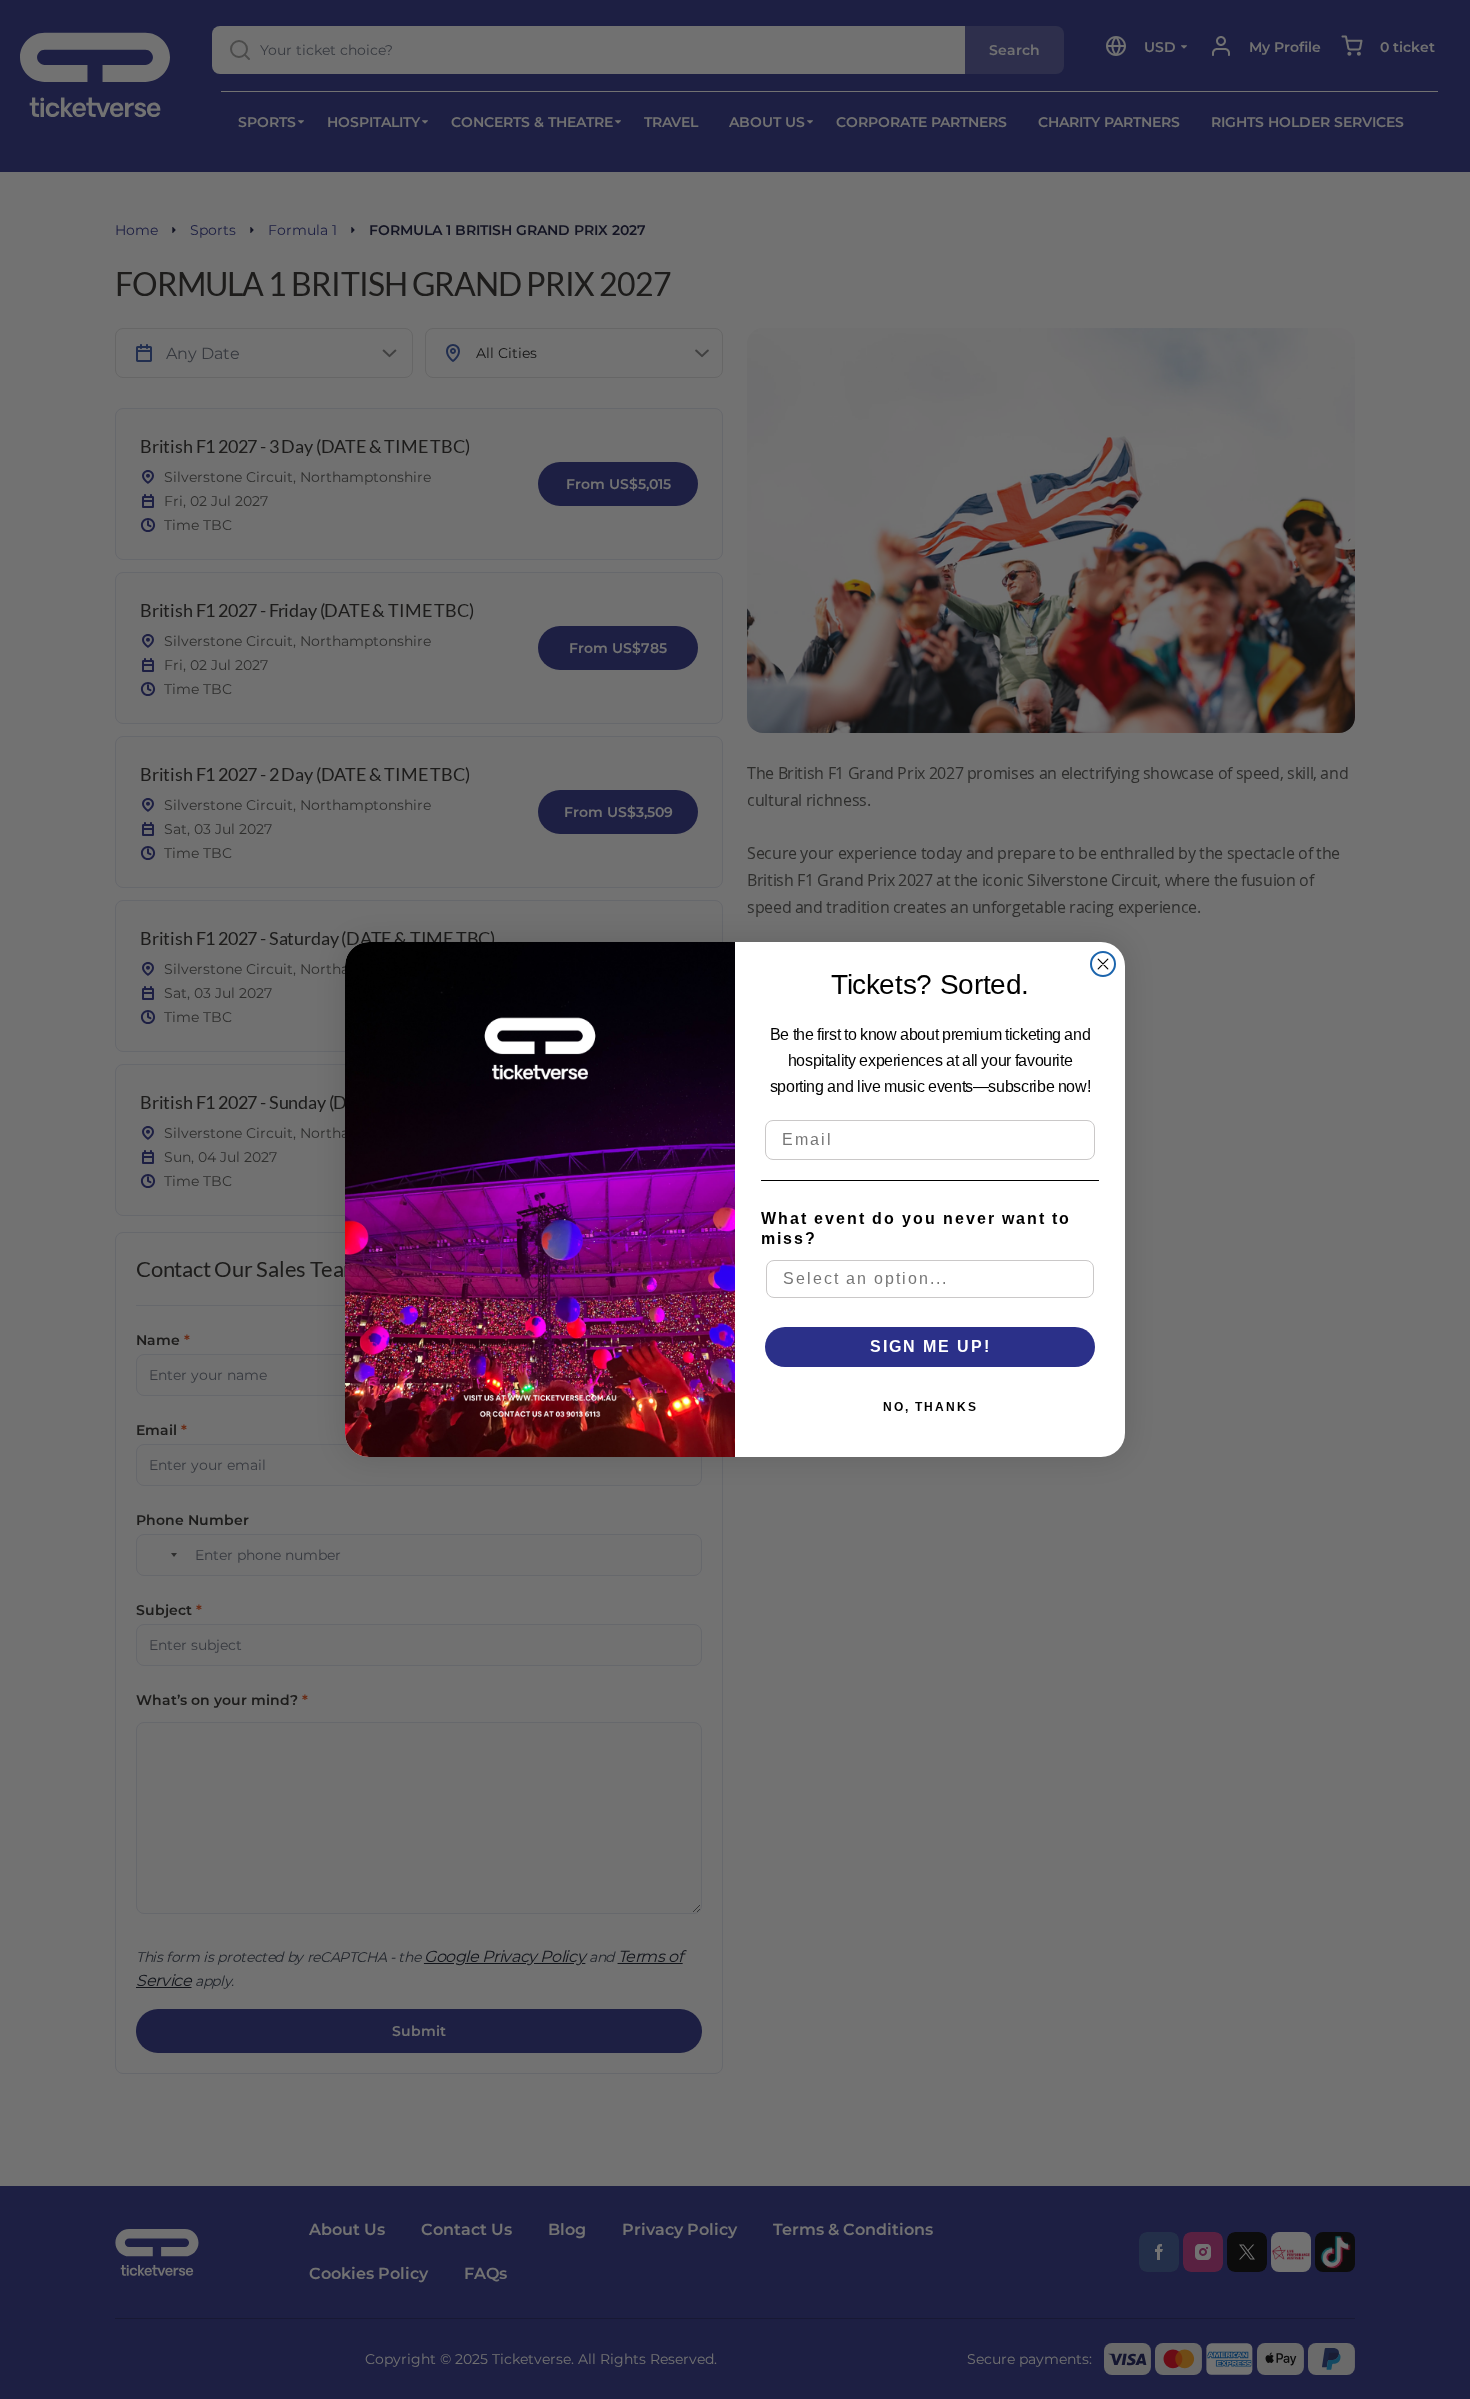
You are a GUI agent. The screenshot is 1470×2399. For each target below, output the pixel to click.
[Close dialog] (1103, 964)
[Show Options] (1080, 1279)
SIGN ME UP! (930, 1346)
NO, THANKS (930, 1407)
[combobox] (930, 1279)
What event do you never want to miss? (916, 1228)
